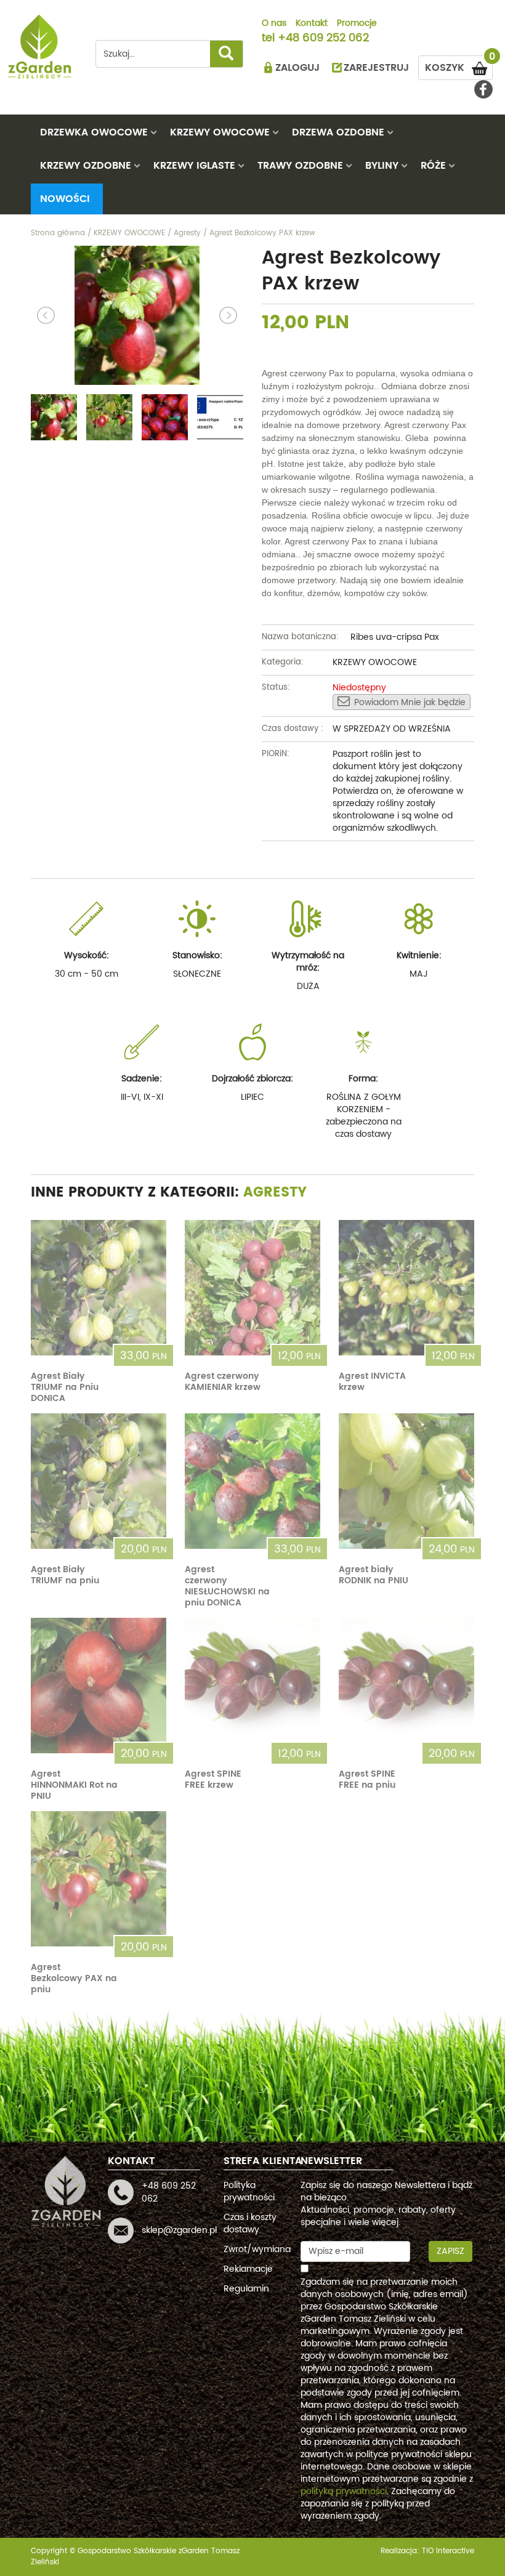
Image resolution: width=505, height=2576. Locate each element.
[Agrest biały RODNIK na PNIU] (406, 1481)
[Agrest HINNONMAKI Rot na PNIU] (99, 1686)
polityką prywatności (344, 2491)
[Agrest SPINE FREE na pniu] (406, 1686)
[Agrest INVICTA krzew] (406, 1288)
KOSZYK (459, 66)
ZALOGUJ (297, 68)
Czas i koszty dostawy (250, 2223)
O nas (274, 24)
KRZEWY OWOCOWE (220, 132)
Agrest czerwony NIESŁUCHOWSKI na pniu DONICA (227, 1586)
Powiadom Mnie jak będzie (410, 702)
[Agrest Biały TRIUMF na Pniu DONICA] (99, 1288)
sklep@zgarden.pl (179, 2230)
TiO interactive (448, 2551)
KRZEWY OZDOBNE (86, 166)
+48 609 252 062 (323, 39)
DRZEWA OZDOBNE (338, 132)
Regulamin (246, 2289)
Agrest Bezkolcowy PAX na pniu (74, 1978)
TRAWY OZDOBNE (300, 166)
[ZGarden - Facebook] (483, 89)
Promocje (357, 24)
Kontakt (312, 24)
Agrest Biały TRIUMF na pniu (65, 1575)
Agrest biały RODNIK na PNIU (374, 1575)
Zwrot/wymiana (257, 2249)
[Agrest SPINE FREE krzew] (252, 1686)
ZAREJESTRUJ (376, 68)
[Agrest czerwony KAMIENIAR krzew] (252, 1288)
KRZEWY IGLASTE (194, 166)
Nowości (65, 199)
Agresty (275, 1193)
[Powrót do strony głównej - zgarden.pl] (40, 46)
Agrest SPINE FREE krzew (213, 1779)
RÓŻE (433, 166)
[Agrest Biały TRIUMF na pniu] (99, 1481)
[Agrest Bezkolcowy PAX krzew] (137, 315)
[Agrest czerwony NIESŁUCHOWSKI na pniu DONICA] (252, 1481)
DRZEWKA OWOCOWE (94, 132)
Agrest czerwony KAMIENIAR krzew (223, 1382)
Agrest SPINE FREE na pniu (367, 1779)
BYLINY (382, 166)
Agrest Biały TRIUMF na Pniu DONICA (65, 1387)
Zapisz (450, 2251)
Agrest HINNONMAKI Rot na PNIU (74, 1785)
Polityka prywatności (249, 2191)
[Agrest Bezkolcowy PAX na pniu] (99, 1879)
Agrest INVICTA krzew (372, 1382)
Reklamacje (248, 2269)
